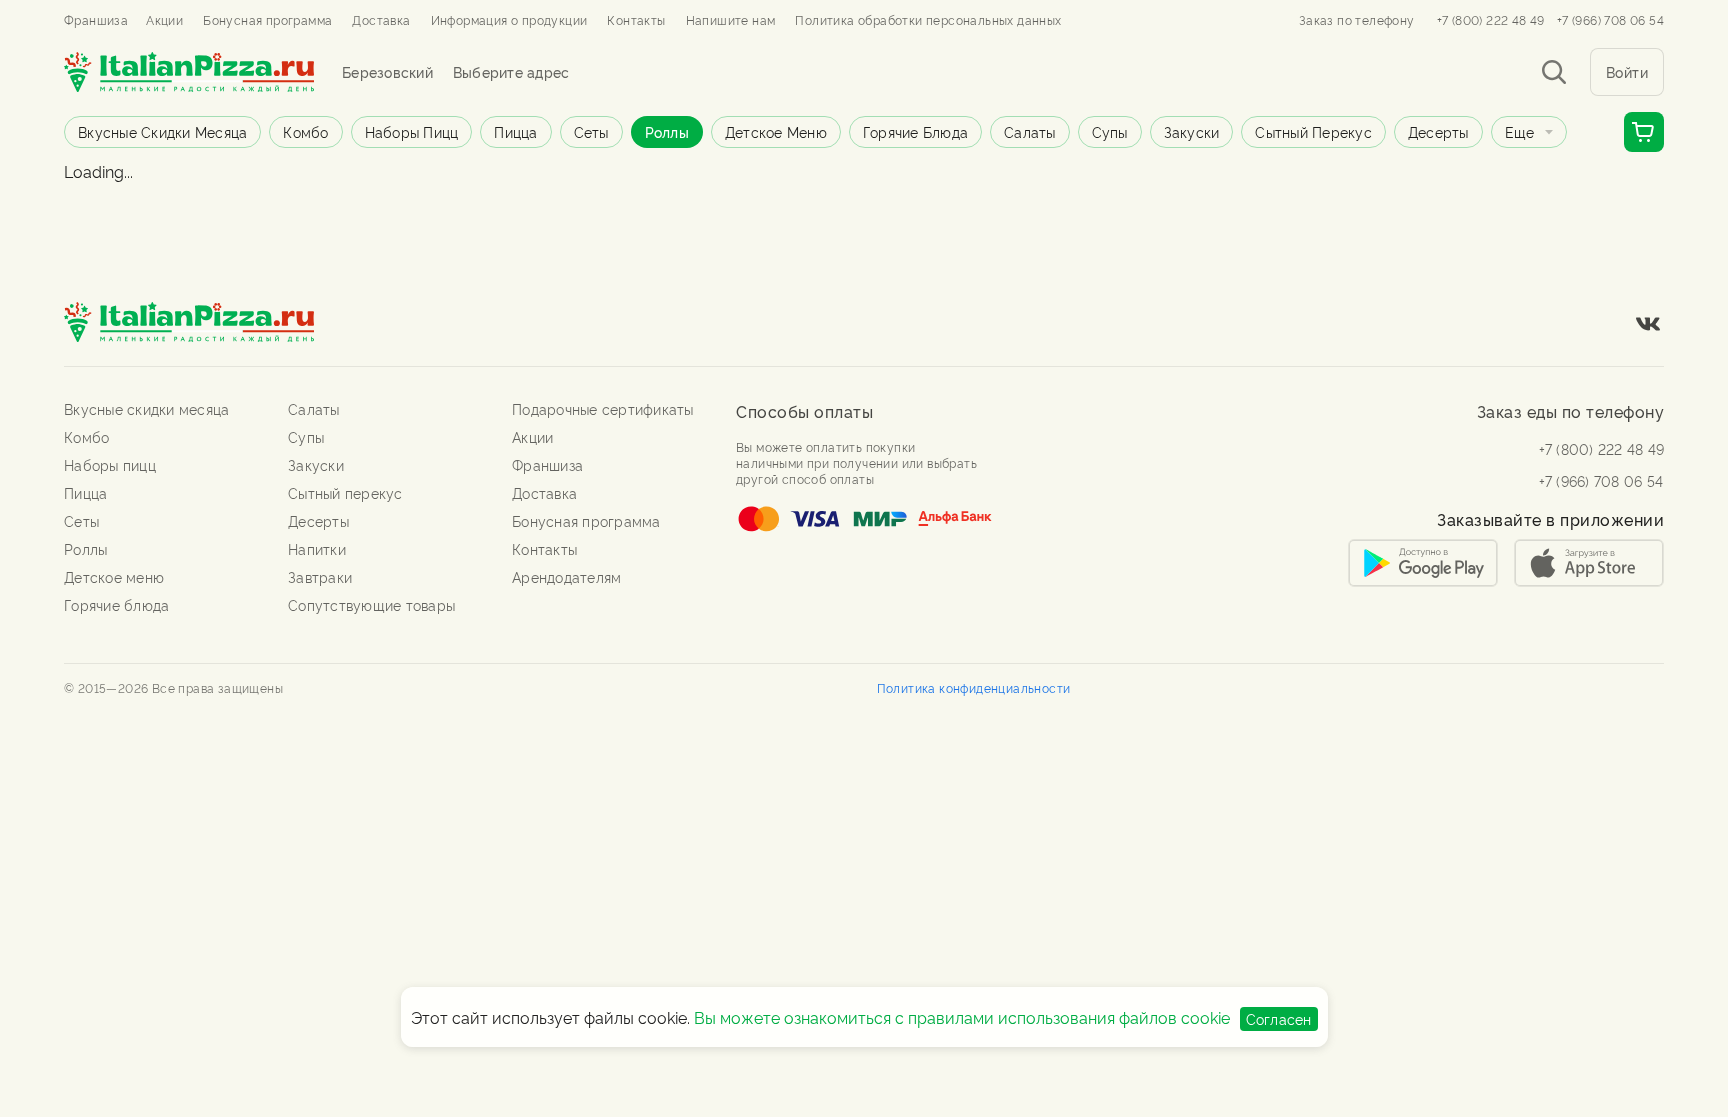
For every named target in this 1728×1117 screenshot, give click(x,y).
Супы (1110, 131)
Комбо (305, 131)
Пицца (515, 131)
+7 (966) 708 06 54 (1610, 20)
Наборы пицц (412, 131)
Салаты (1030, 131)
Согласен (1279, 1018)
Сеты (591, 131)
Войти (1627, 71)
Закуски (1192, 131)
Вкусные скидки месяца (162, 131)
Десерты (1438, 131)
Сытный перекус (1313, 131)
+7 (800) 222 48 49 (1491, 20)
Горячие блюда (915, 131)
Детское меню (776, 131)
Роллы (667, 131)
